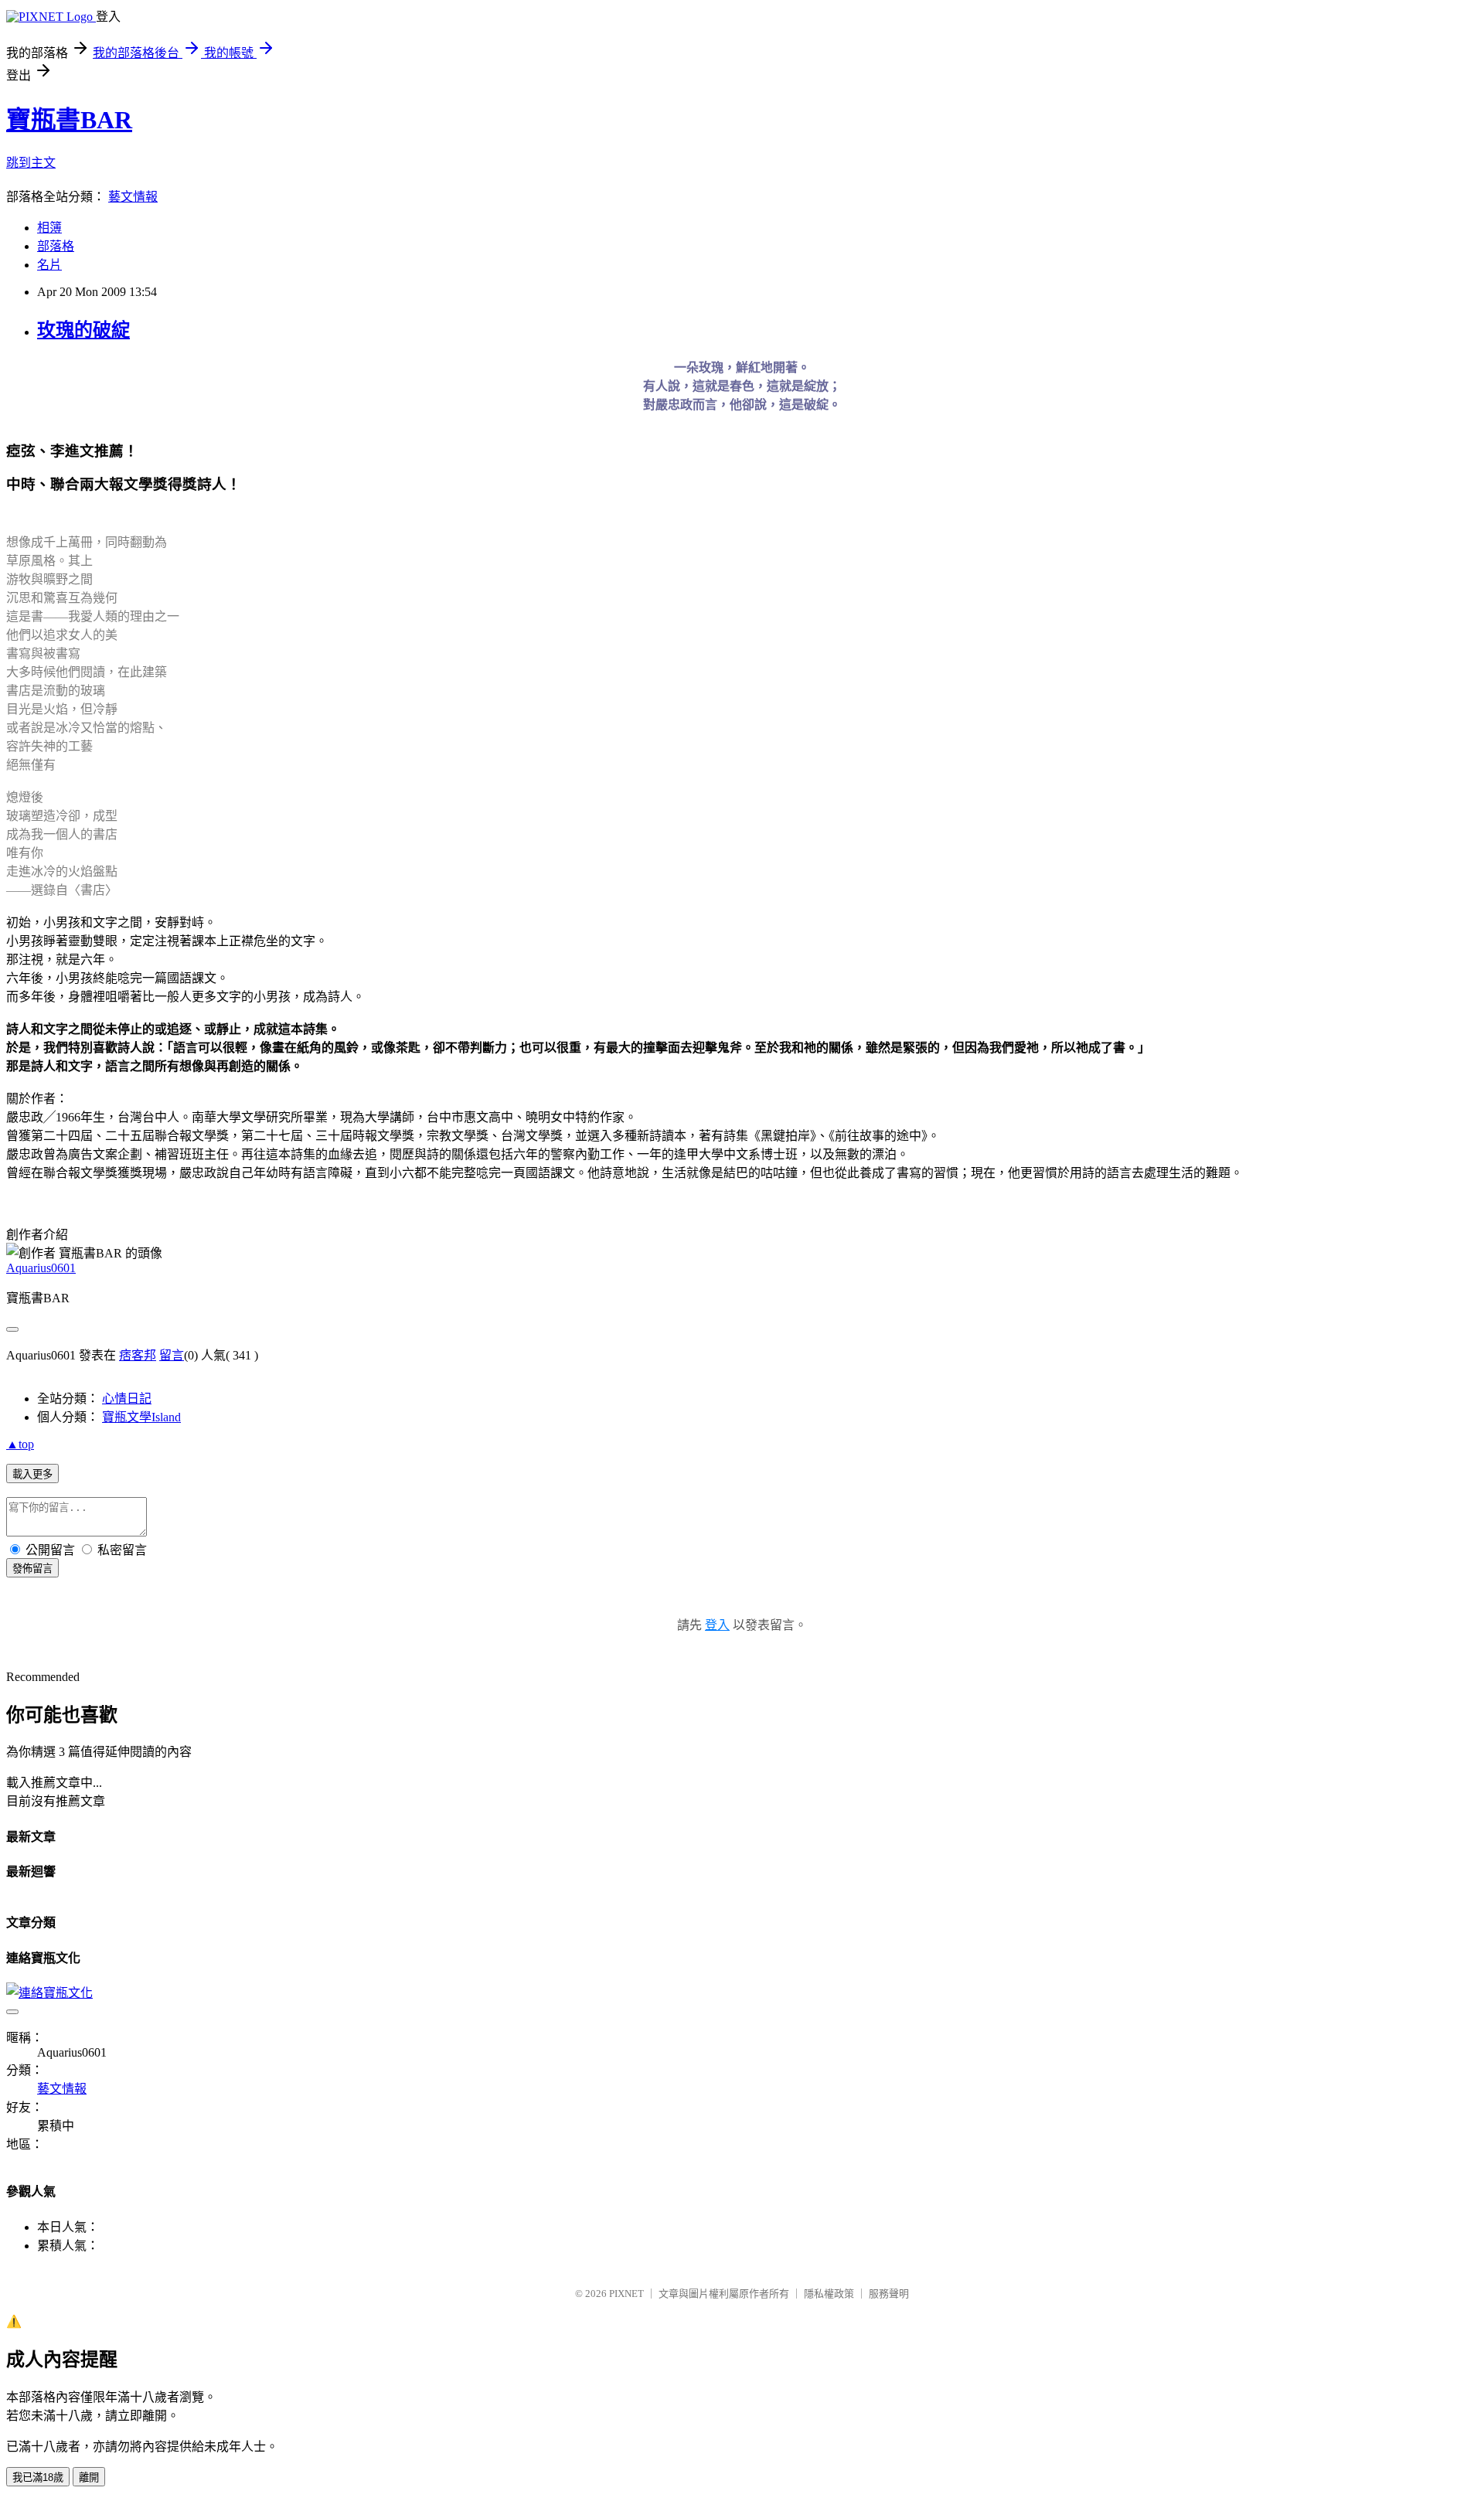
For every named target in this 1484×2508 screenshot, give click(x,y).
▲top (20, 1444)
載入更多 (32, 1474)
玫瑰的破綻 (83, 330)
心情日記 (127, 1399)
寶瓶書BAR (69, 120)
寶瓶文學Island (141, 1417)
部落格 (56, 246)
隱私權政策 (829, 2294)
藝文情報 (133, 197)
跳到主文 (31, 163)
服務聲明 (889, 2294)
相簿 (49, 228)
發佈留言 (32, 1569)
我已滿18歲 (38, 2477)
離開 (89, 2477)
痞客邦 (138, 1355)
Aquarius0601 (41, 1268)
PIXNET (626, 2294)
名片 (49, 265)
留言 (172, 1355)
